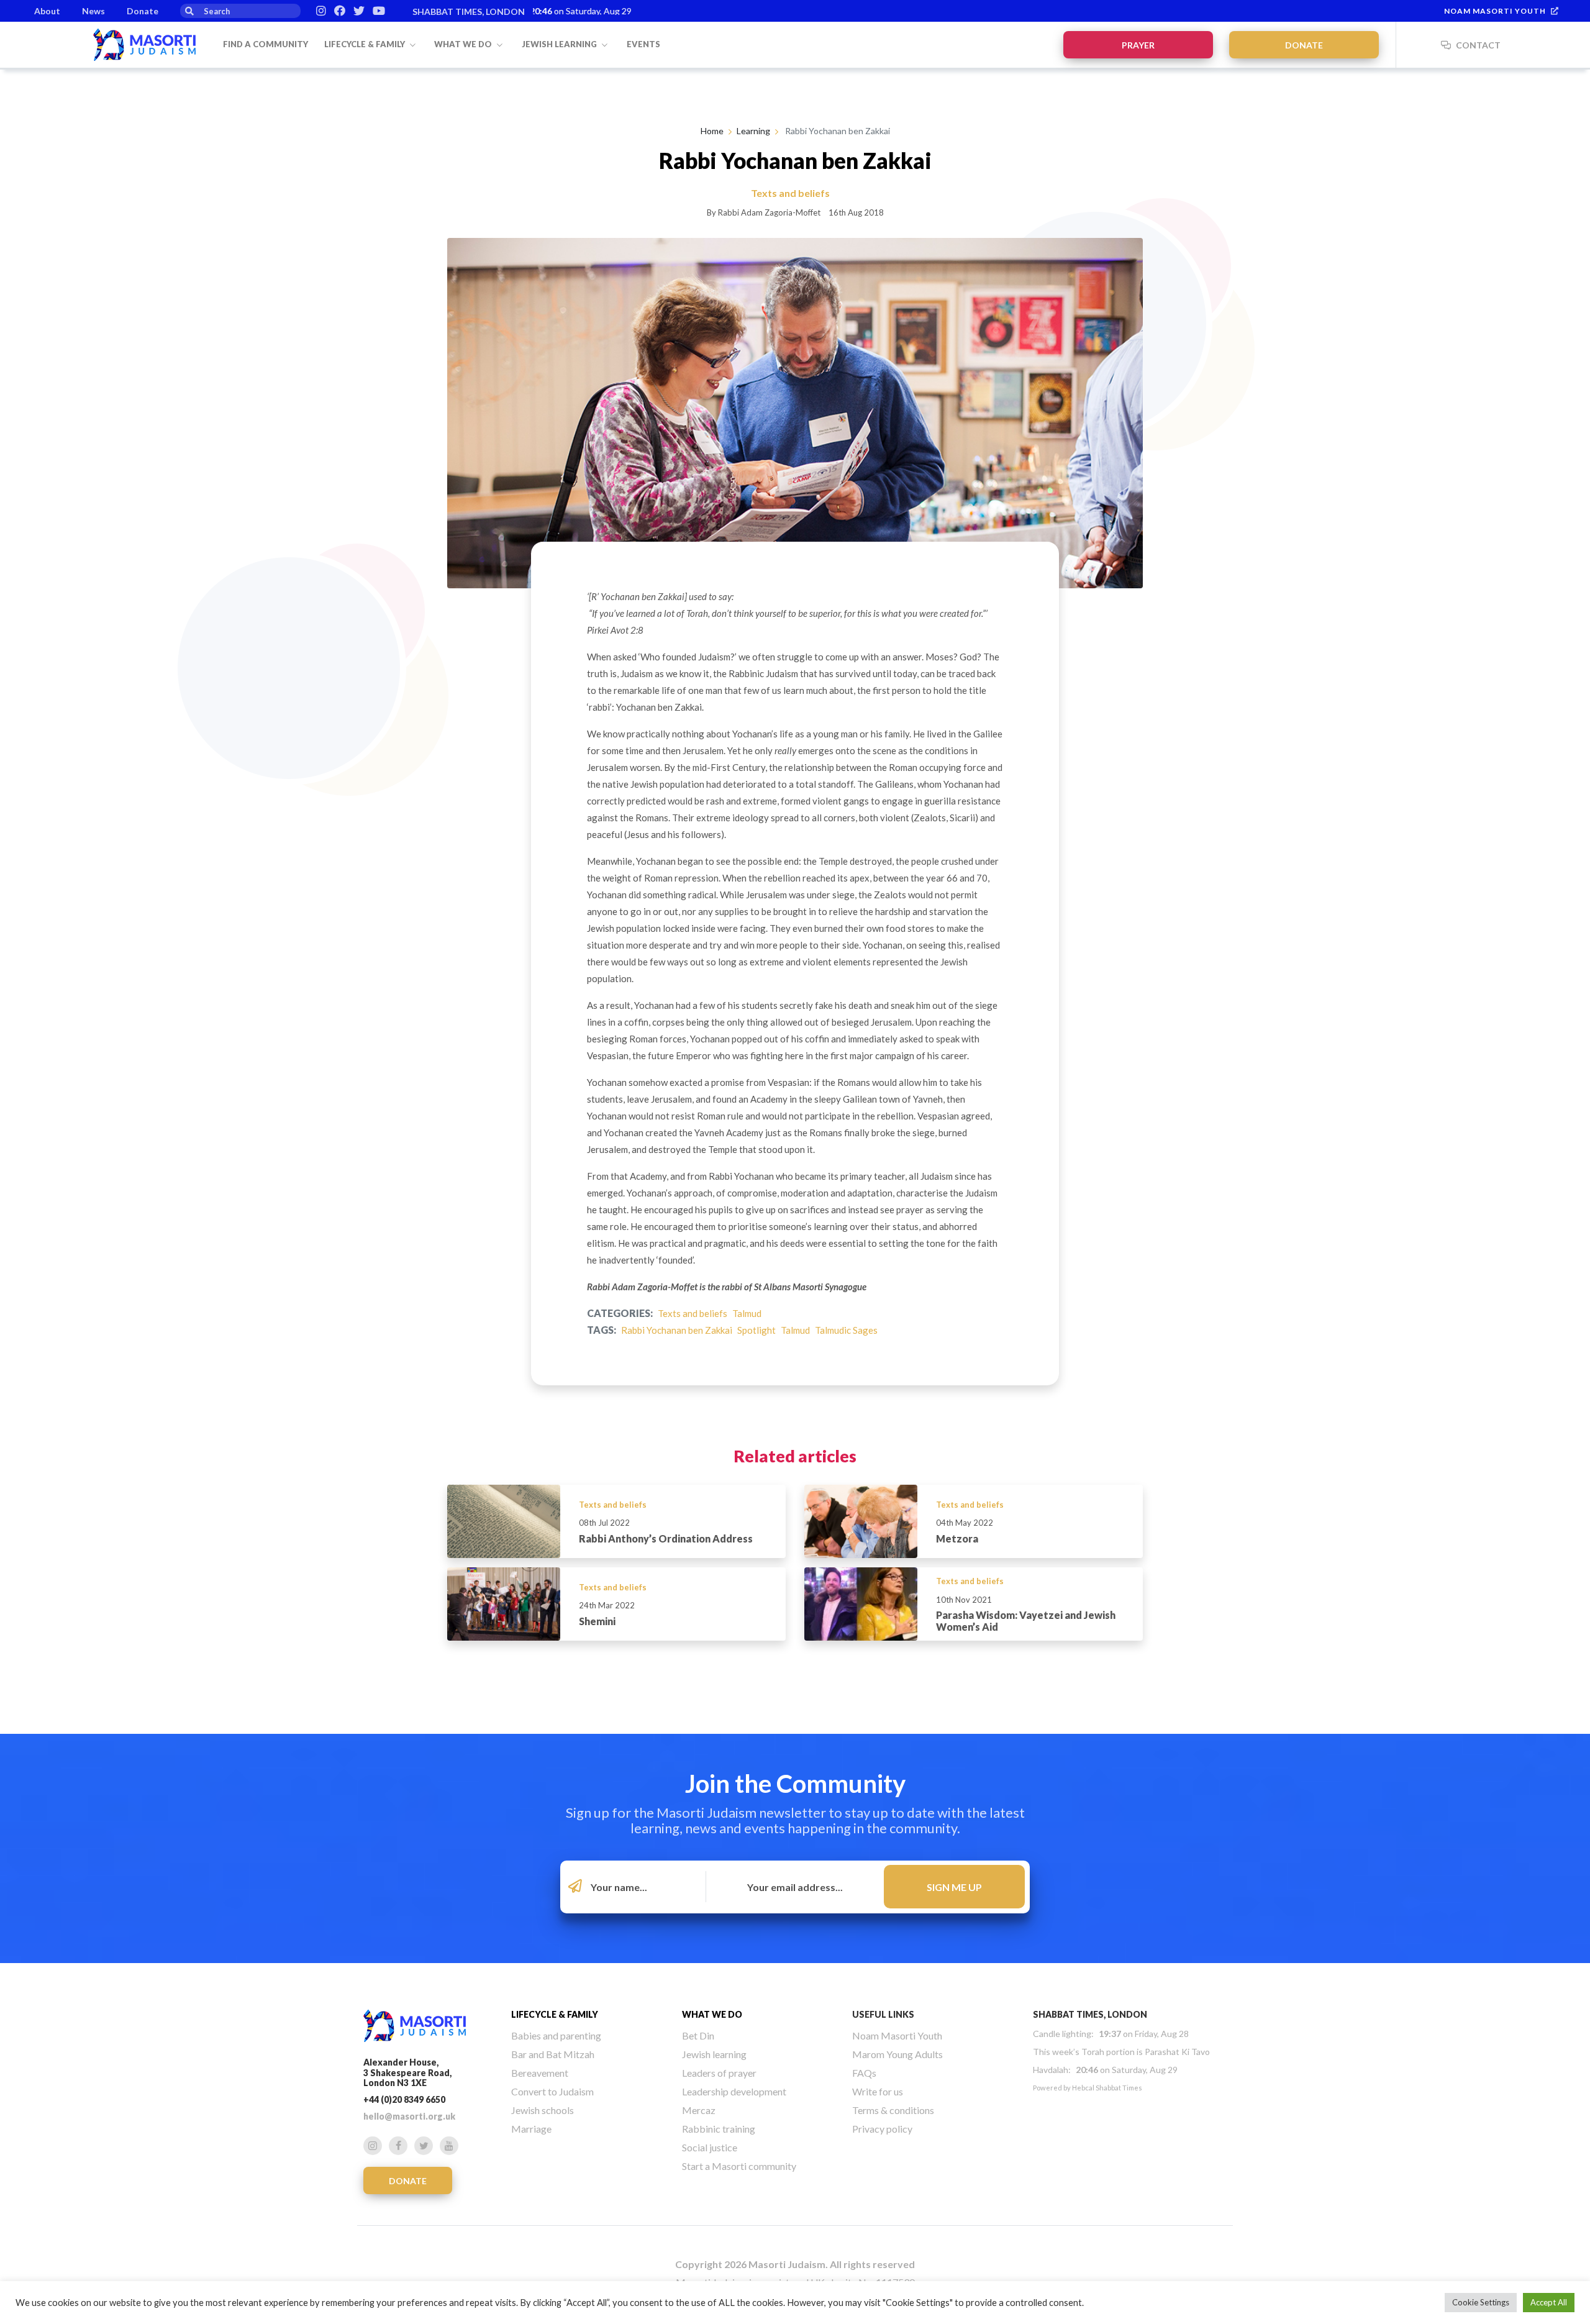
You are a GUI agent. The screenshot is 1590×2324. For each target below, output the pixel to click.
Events (643, 44)
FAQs (864, 2073)
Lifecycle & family (366, 44)
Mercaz (699, 2110)
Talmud (747, 1313)
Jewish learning (560, 44)
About (47, 11)
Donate (143, 11)
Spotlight (756, 1330)
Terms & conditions (893, 2110)
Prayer (1138, 45)
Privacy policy (882, 2129)
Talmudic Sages (846, 1330)
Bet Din (698, 2035)
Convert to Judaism (552, 2091)
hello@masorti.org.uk (409, 2116)
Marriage (531, 2129)
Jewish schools (543, 2110)
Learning (753, 131)
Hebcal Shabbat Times (1107, 2088)
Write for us (878, 2091)
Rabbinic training (719, 2129)
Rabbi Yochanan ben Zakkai (677, 1330)
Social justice (710, 2147)
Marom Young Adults (897, 2054)
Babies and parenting (556, 2035)
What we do (464, 44)
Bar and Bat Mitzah (553, 2054)
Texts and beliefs (693, 1313)
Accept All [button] (1549, 2302)
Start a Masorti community (739, 2166)
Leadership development (734, 2091)
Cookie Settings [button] (1481, 2302)
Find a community (266, 44)
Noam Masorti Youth (1495, 11)
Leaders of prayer (719, 2073)
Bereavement (540, 2073)
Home (712, 131)
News (93, 11)
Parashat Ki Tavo (1177, 2052)
